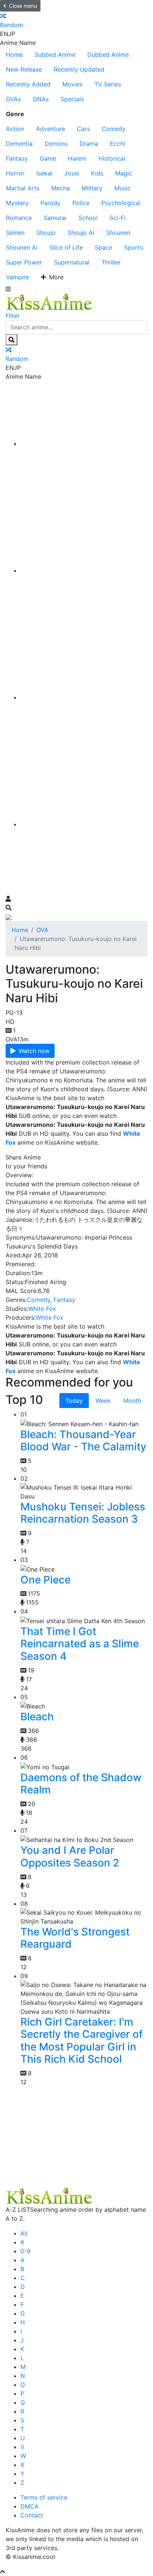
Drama (89, 144)
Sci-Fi (118, 218)
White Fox (42, 1309)
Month (132, 1401)
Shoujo (46, 233)
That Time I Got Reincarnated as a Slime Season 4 (80, 1644)
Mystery (17, 203)
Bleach (37, 1717)
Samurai (55, 218)
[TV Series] (84, 697)
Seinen (15, 233)
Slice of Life (66, 247)
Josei (72, 173)
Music (123, 188)
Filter (13, 316)
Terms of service (44, 2497)
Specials (72, 99)
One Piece (45, 1580)
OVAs (13, 99)
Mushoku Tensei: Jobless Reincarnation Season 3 (83, 1513)
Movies (72, 84)
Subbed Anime (55, 55)
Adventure (51, 129)
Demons (56, 144)
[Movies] (84, 570)
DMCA (30, 2506)
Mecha (61, 188)
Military (92, 188)
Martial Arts (23, 188)
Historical (112, 158)
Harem (77, 158)
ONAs (41, 99)
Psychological (121, 203)
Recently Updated (79, 69)
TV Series (108, 84)
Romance (19, 218)
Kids (97, 173)
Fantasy (17, 158)
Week (103, 1401)
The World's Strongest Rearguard (75, 1938)
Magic (124, 173)
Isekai (44, 173)
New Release (24, 69)
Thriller (111, 262)
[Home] (84, 444)
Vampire (17, 277)
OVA (42, 930)
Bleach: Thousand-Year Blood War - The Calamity (83, 1441)
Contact (32, 2515)
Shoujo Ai (81, 233)
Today (74, 1401)
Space (103, 247)
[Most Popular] (84, 824)
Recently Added (28, 84)
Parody (51, 203)
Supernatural (72, 262)
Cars (83, 129)
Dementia (19, 144)
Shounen (118, 233)
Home (14, 55)
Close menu (23, 6)
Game (48, 158)
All (24, 2233)
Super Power (24, 262)
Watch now (34, 1051)
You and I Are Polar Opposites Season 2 (70, 1856)
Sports (134, 247)
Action (15, 129)
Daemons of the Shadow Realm (81, 1784)
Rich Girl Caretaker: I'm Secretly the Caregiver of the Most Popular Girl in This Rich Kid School (82, 2041)
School (88, 218)
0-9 (25, 2251)
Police (81, 203)
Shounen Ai (22, 247)
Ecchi (118, 144)
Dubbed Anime (108, 55)
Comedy (114, 129)
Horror (15, 173)
